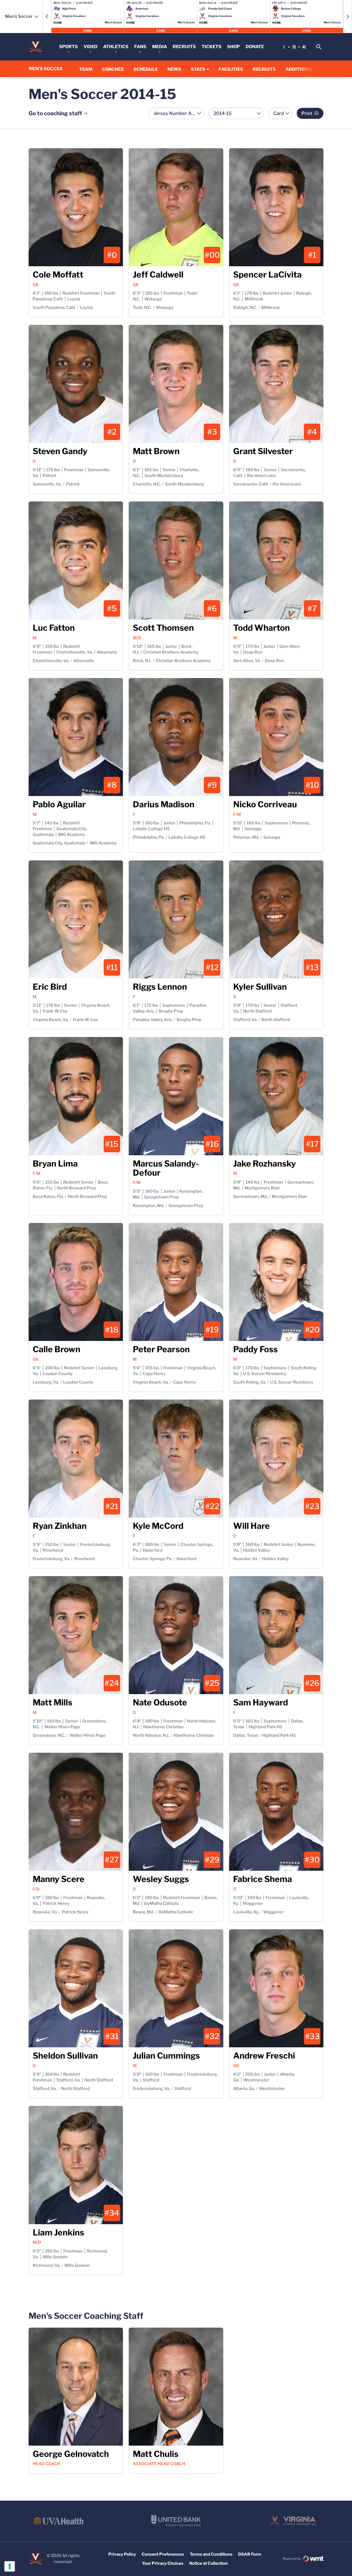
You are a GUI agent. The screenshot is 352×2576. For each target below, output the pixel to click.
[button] (47, 17)
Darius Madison (164, 804)
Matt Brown (156, 451)
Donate (255, 47)
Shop (233, 47)
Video (90, 47)
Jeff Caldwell (158, 275)
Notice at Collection (208, 2563)
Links (88, 30)
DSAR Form (250, 2554)
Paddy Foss (255, 1349)
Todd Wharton (262, 628)
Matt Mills (53, 1702)
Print (307, 113)
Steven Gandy (60, 451)
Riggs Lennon (160, 987)
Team (86, 69)
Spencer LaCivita (267, 275)
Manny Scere (59, 1879)
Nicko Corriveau (265, 804)
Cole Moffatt (58, 275)
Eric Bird (50, 987)
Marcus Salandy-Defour (166, 1168)
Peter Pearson (161, 1349)
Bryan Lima (55, 1164)
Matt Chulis (156, 2454)
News (174, 69)
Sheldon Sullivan (65, 2056)
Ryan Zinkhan (60, 1526)
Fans (140, 47)
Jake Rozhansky (265, 1164)
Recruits (184, 47)
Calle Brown (57, 1349)
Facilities (231, 69)
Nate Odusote (160, 1702)
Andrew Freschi (264, 2056)
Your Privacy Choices (163, 2563)
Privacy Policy (122, 2554)
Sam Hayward (261, 1702)
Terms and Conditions (211, 2554)
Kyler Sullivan (260, 987)
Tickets (211, 47)
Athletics (116, 47)
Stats (198, 69)
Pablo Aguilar (59, 804)
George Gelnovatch (71, 2454)
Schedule (146, 69)
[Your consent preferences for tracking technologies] (10, 2566)
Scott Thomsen (163, 628)
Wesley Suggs (161, 1879)
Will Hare (251, 1526)
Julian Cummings (166, 2056)
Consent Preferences (163, 2554)
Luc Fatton (54, 628)
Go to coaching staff (55, 113)
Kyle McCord (158, 1526)
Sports (68, 47)
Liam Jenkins (58, 2232)
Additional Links (307, 69)
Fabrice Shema (263, 1879)
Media (159, 47)
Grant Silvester (263, 451)
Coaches (113, 69)
